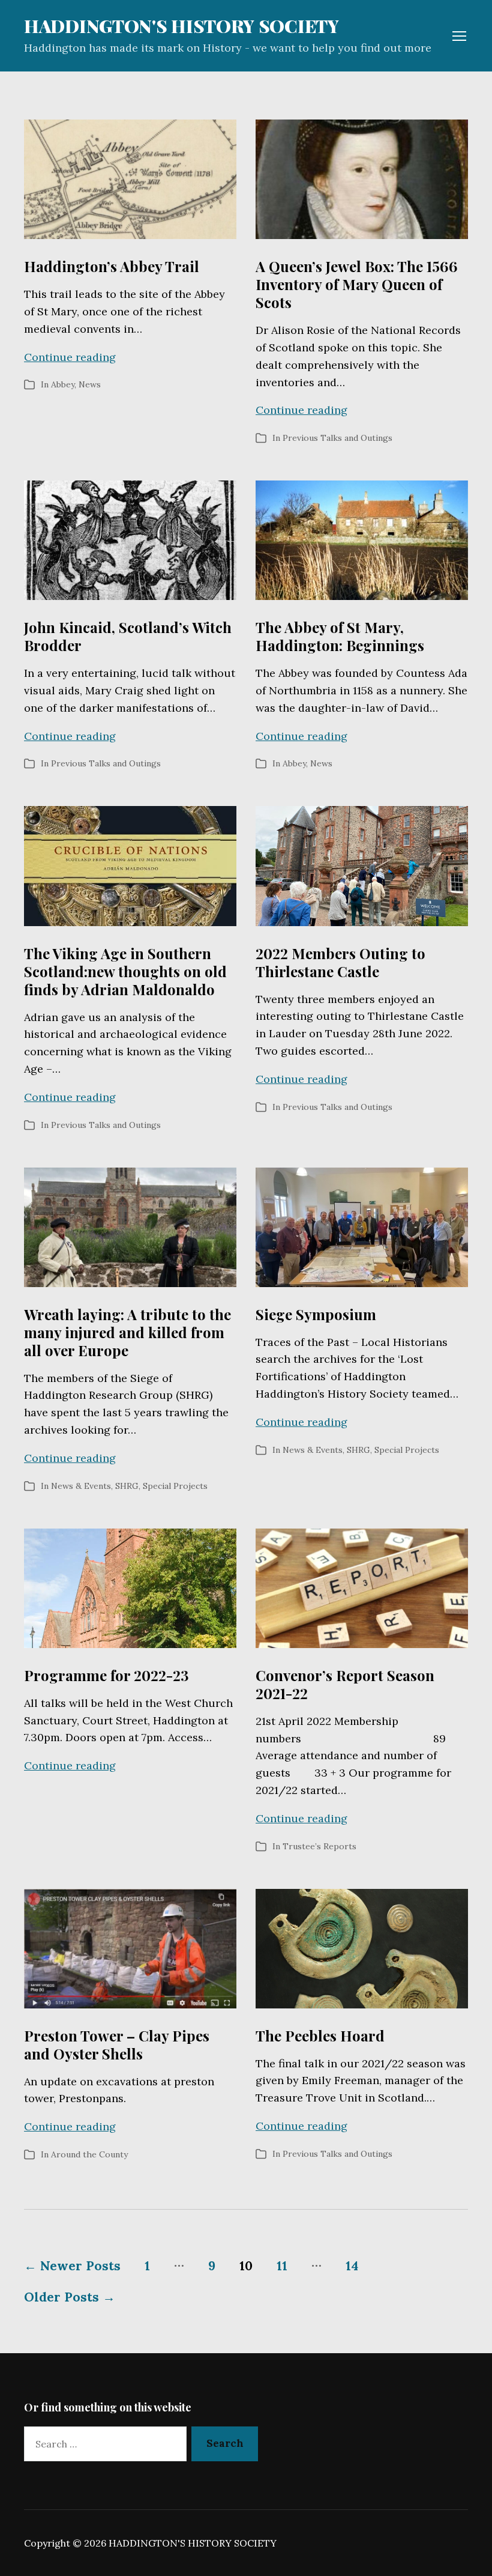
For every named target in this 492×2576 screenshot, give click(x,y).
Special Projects (175, 1486)
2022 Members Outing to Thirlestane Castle (340, 962)
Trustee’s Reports (319, 1846)
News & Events (81, 1486)
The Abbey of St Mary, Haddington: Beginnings (340, 636)
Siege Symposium (316, 1314)
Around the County (89, 2154)
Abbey (63, 384)
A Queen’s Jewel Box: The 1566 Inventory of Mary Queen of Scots (357, 284)
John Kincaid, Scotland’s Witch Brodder (128, 636)
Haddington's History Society (181, 26)
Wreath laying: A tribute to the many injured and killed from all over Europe (127, 1332)
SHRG (127, 1486)
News (90, 384)
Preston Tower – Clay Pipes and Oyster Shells (117, 2044)
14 (352, 2266)
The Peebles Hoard (320, 2035)
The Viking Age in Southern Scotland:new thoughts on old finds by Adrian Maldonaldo (125, 971)
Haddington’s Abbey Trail (112, 266)
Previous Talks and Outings (337, 438)
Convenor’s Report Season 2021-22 (345, 1684)
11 (282, 2266)
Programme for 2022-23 (106, 1675)
